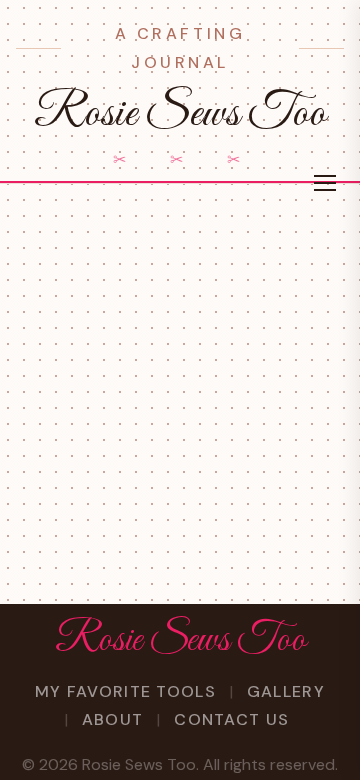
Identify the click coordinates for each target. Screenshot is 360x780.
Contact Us (231, 719)
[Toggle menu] (325, 183)
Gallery (286, 691)
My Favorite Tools (125, 691)
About (112, 719)
